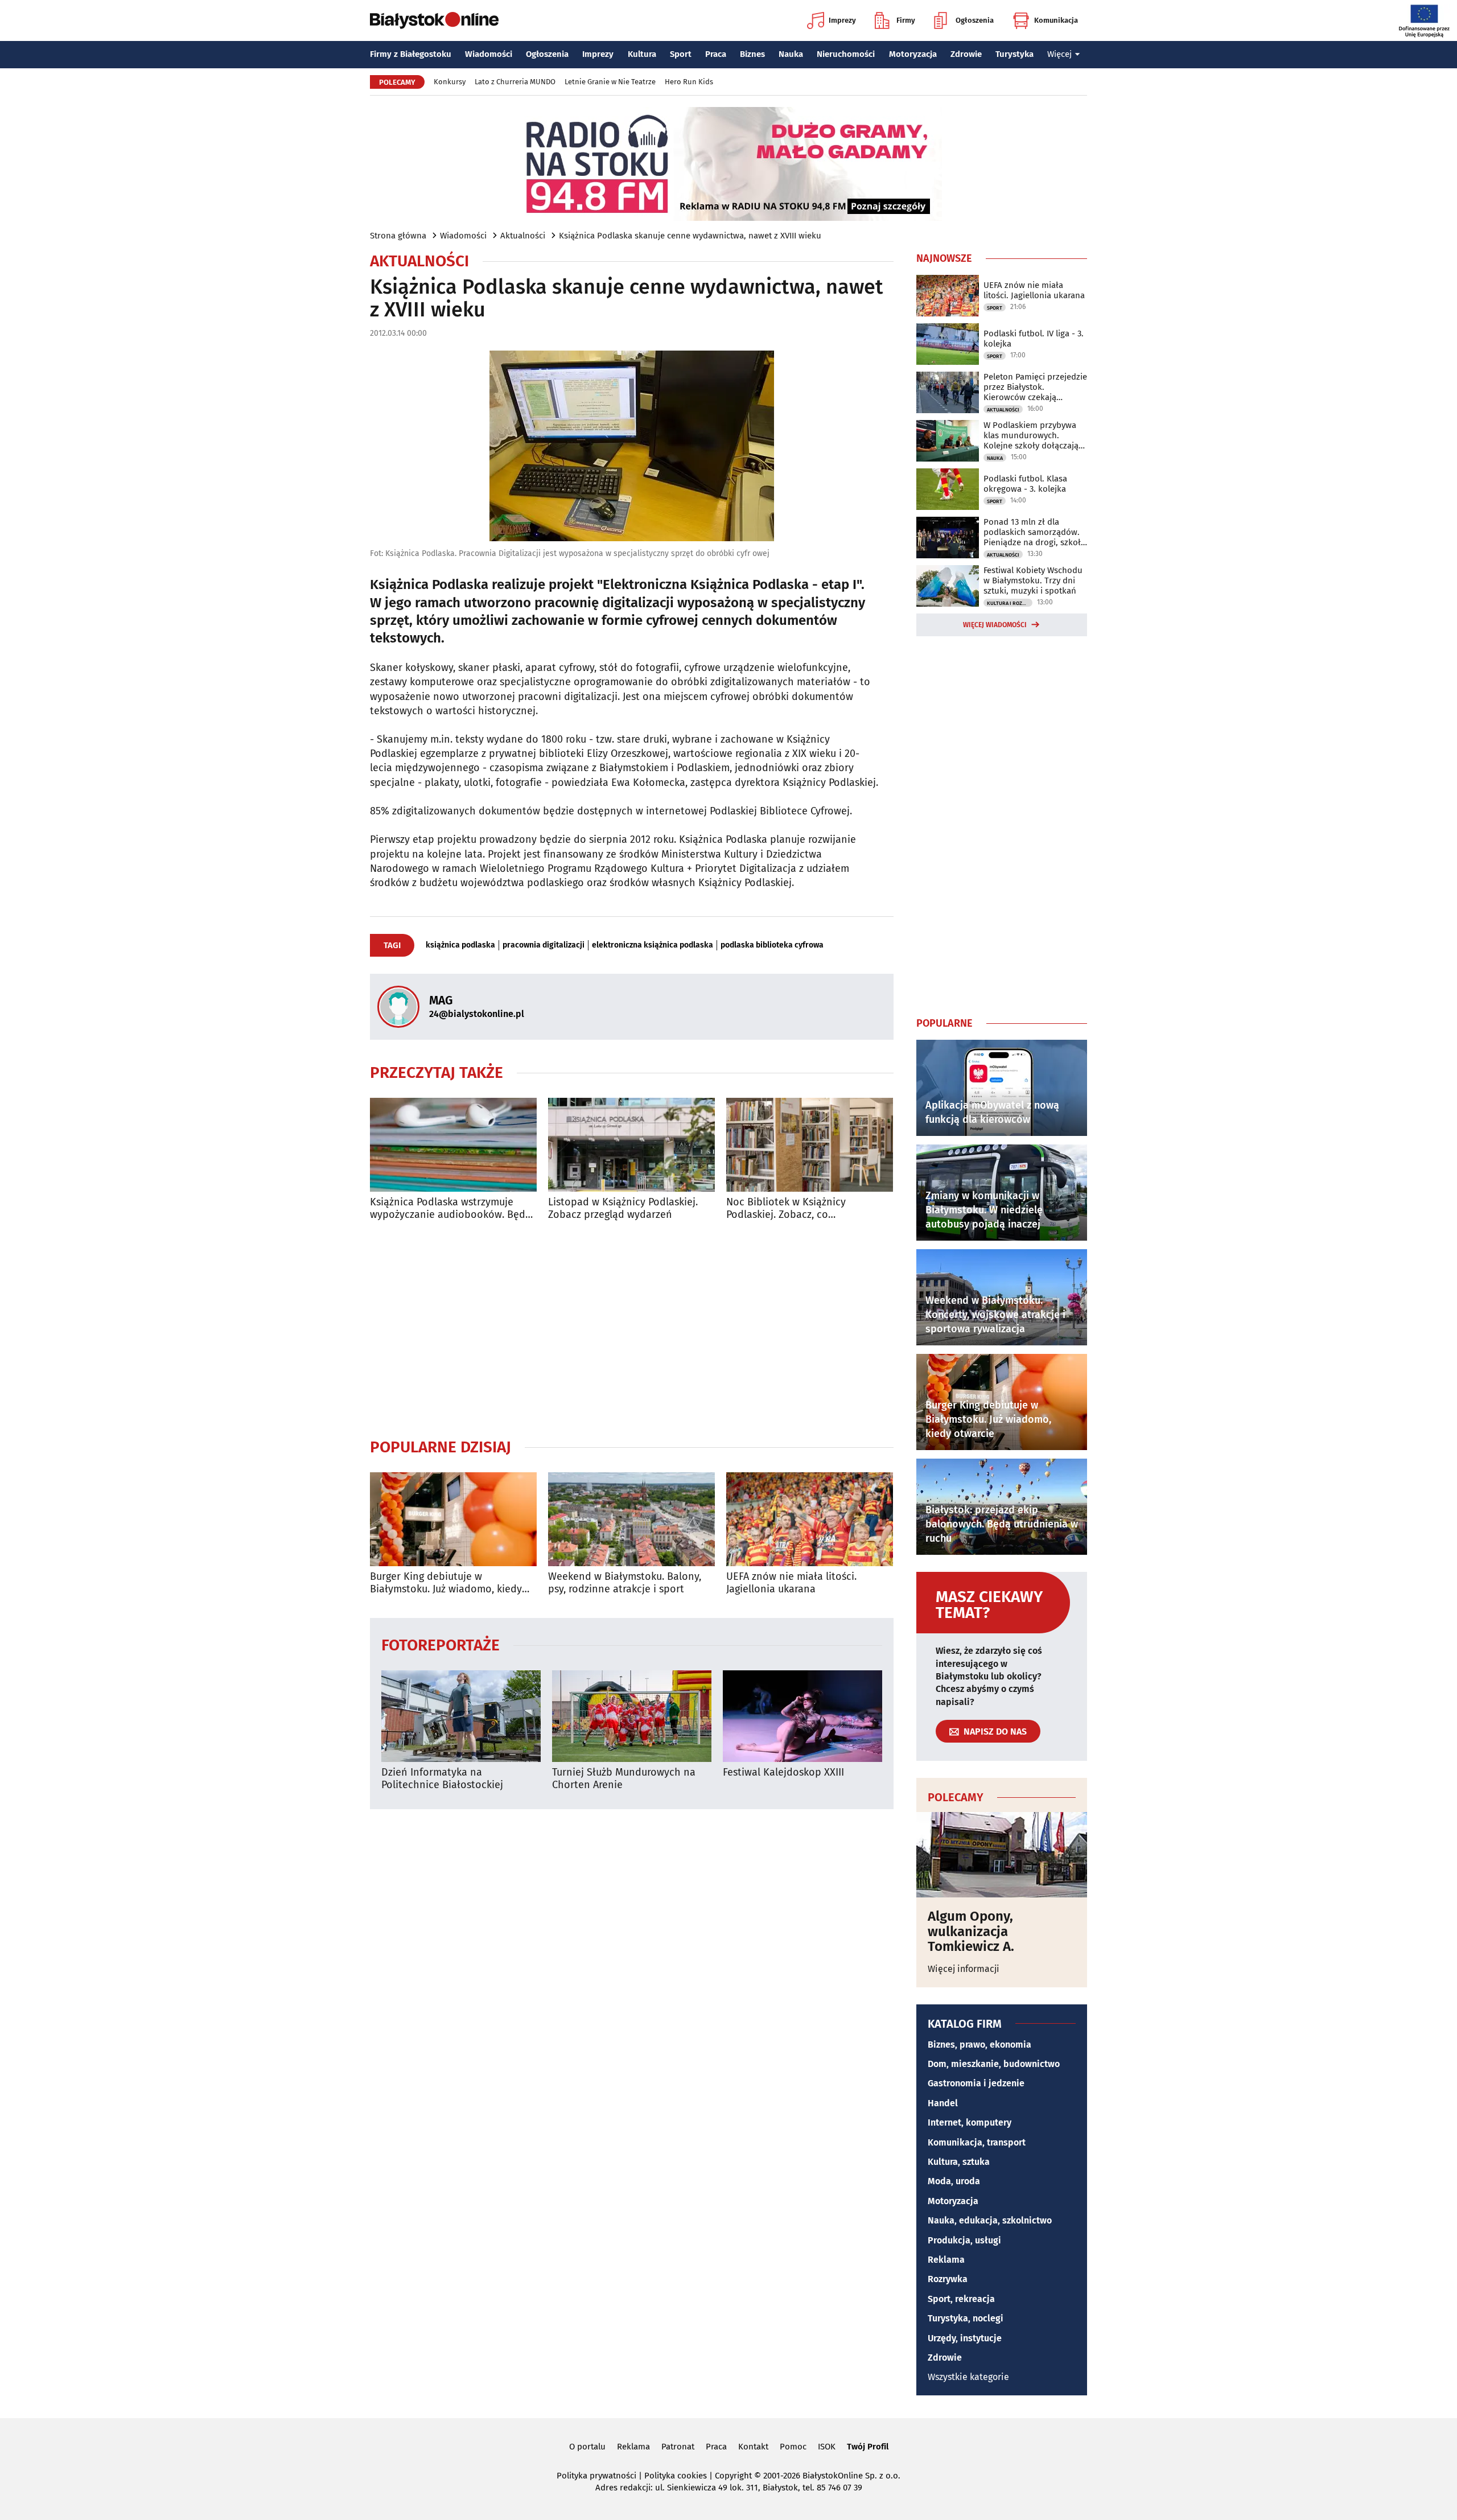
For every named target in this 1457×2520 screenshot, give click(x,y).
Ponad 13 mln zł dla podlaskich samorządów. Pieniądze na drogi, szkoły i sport (1034, 532)
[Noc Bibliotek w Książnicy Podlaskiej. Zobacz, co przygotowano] (810, 1145)
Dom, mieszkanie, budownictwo (994, 2064)
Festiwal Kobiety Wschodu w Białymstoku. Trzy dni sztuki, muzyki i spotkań (1033, 580)
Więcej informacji (964, 1969)
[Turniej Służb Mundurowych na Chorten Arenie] (632, 1716)
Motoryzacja (913, 54)
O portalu (587, 2447)
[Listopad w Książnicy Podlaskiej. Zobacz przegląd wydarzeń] (631, 1145)
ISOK (827, 2447)
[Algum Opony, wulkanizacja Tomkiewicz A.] (1002, 1855)
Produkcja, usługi (964, 2240)
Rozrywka (948, 2279)
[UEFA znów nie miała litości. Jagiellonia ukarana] (810, 1519)
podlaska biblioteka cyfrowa (772, 945)
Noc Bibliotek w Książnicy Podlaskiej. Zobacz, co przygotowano (786, 1208)
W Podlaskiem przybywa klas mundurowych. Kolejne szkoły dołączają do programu (1031, 435)
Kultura (642, 54)
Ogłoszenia (975, 20)
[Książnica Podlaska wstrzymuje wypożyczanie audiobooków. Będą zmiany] (453, 1145)
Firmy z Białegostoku (411, 54)
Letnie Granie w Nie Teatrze (610, 82)
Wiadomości (489, 54)
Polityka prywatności (596, 2476)
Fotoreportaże (441, 1644)
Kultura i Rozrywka (1010, 603)
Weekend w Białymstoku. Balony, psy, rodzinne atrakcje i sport (625, 1583)
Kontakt (753, 2447)
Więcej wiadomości (995, 625)
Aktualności (523, 236)
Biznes (752, 54)
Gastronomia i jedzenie (976, 2083)
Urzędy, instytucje (965, 2338)
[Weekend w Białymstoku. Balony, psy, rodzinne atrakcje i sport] (631, 1519)
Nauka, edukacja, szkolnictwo (990, 2220)
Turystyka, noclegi (966, 2318)
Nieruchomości (846, 54)
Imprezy (842, 20)
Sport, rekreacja (961, 2299)
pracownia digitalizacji (544, 945)
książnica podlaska (460, 945)
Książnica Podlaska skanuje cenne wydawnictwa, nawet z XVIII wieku (690, 236)
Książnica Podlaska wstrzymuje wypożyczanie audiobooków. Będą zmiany (450, 1208)
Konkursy (450, 82)
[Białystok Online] (434, 20)
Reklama (946, 2260)
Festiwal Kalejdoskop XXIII (783, 1772)
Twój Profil (868, 2447)
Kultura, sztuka (959, 2162)
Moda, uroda (954, 2181)
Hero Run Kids (689, 82)
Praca (716, 54)
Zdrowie (966, 54)
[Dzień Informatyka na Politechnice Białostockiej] (461, 1716)
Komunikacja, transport (977, 2142)
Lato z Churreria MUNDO (515, 82)
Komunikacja (1056, 20)
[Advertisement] (632, 1329)
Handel (943, 2103)
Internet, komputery (970, 2122)
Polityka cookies (676, 2476)
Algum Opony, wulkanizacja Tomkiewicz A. (971, 1931)
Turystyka (1014, 54)
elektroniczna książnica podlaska (653, 945)
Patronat (678, 2447)
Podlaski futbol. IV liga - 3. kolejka (1034, 339)
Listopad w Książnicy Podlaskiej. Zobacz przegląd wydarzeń (623, 1208)
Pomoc (793, 2447)
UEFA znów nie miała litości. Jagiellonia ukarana (791, 1583)
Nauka (791, 54)
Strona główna (398, 236)
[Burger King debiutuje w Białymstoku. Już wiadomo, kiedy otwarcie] (453, 1519)
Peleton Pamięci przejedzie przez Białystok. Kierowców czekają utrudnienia (1035, 387)
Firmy (906, 20)
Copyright (733, 2476)
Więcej (1059, 54)
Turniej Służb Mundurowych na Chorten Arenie (624, 1779)
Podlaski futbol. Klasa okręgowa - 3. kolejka (1025, 484)
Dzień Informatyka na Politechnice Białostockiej (442, 1779)
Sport (681, 54)
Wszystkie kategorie (968, 2377)
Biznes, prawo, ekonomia (979, 2045)
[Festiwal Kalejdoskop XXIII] (802, 1716)
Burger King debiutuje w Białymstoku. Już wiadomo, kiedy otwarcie (446, 1583)
